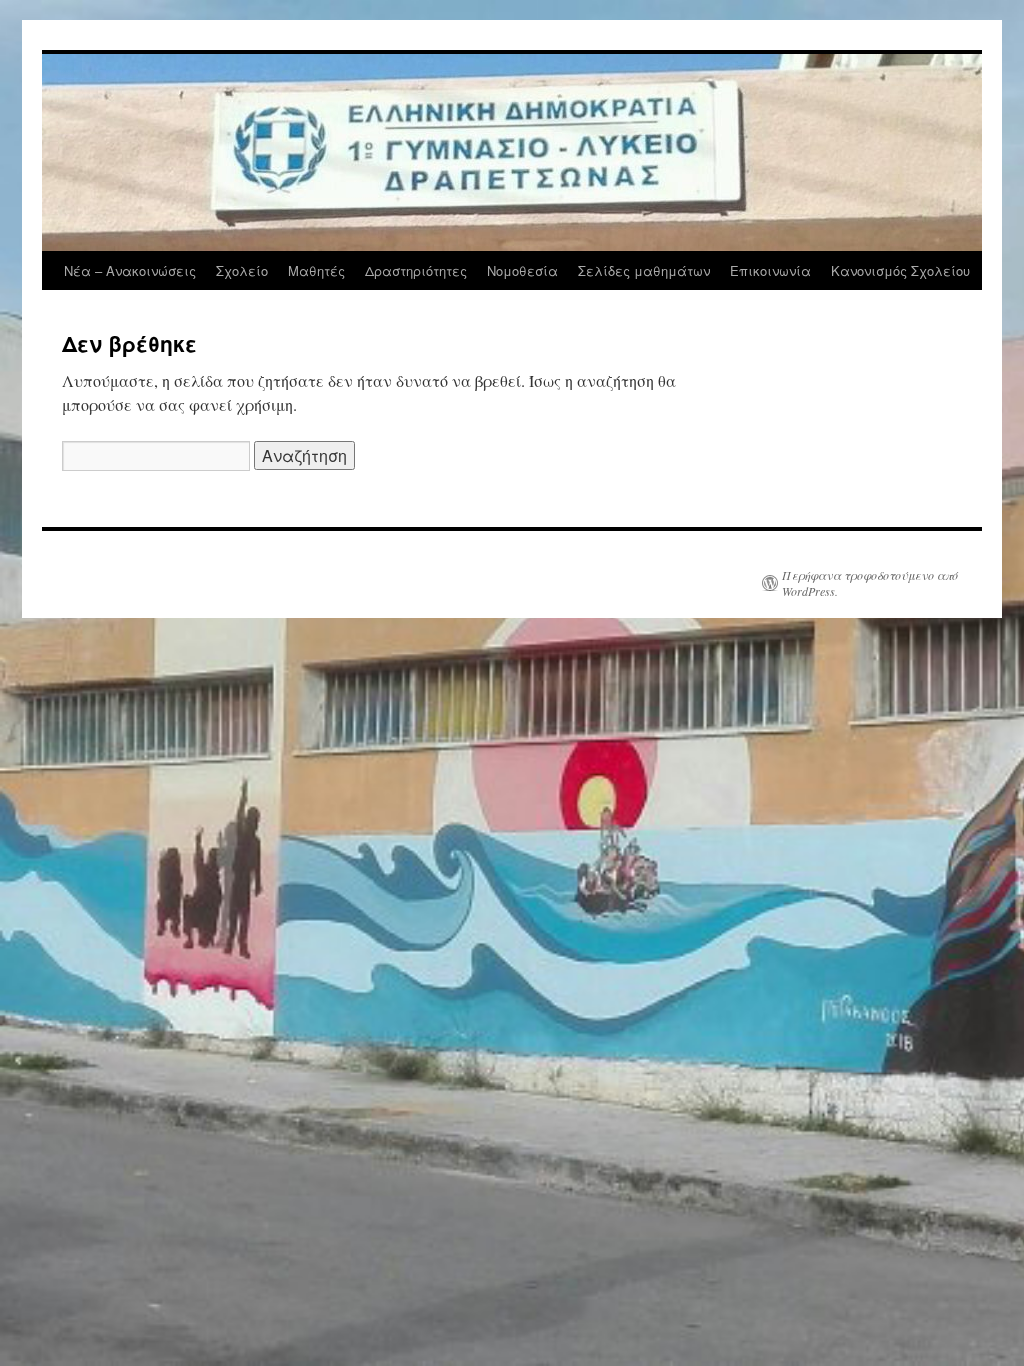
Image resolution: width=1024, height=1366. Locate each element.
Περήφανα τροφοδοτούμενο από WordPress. (870, 583)
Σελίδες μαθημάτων (644, 270)
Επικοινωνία (770, 270)
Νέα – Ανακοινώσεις (130, 270)
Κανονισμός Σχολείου (900, 270)
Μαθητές (316, 270)
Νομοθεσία (522, 270)
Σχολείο (242, 270)
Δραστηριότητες (416, 270)
